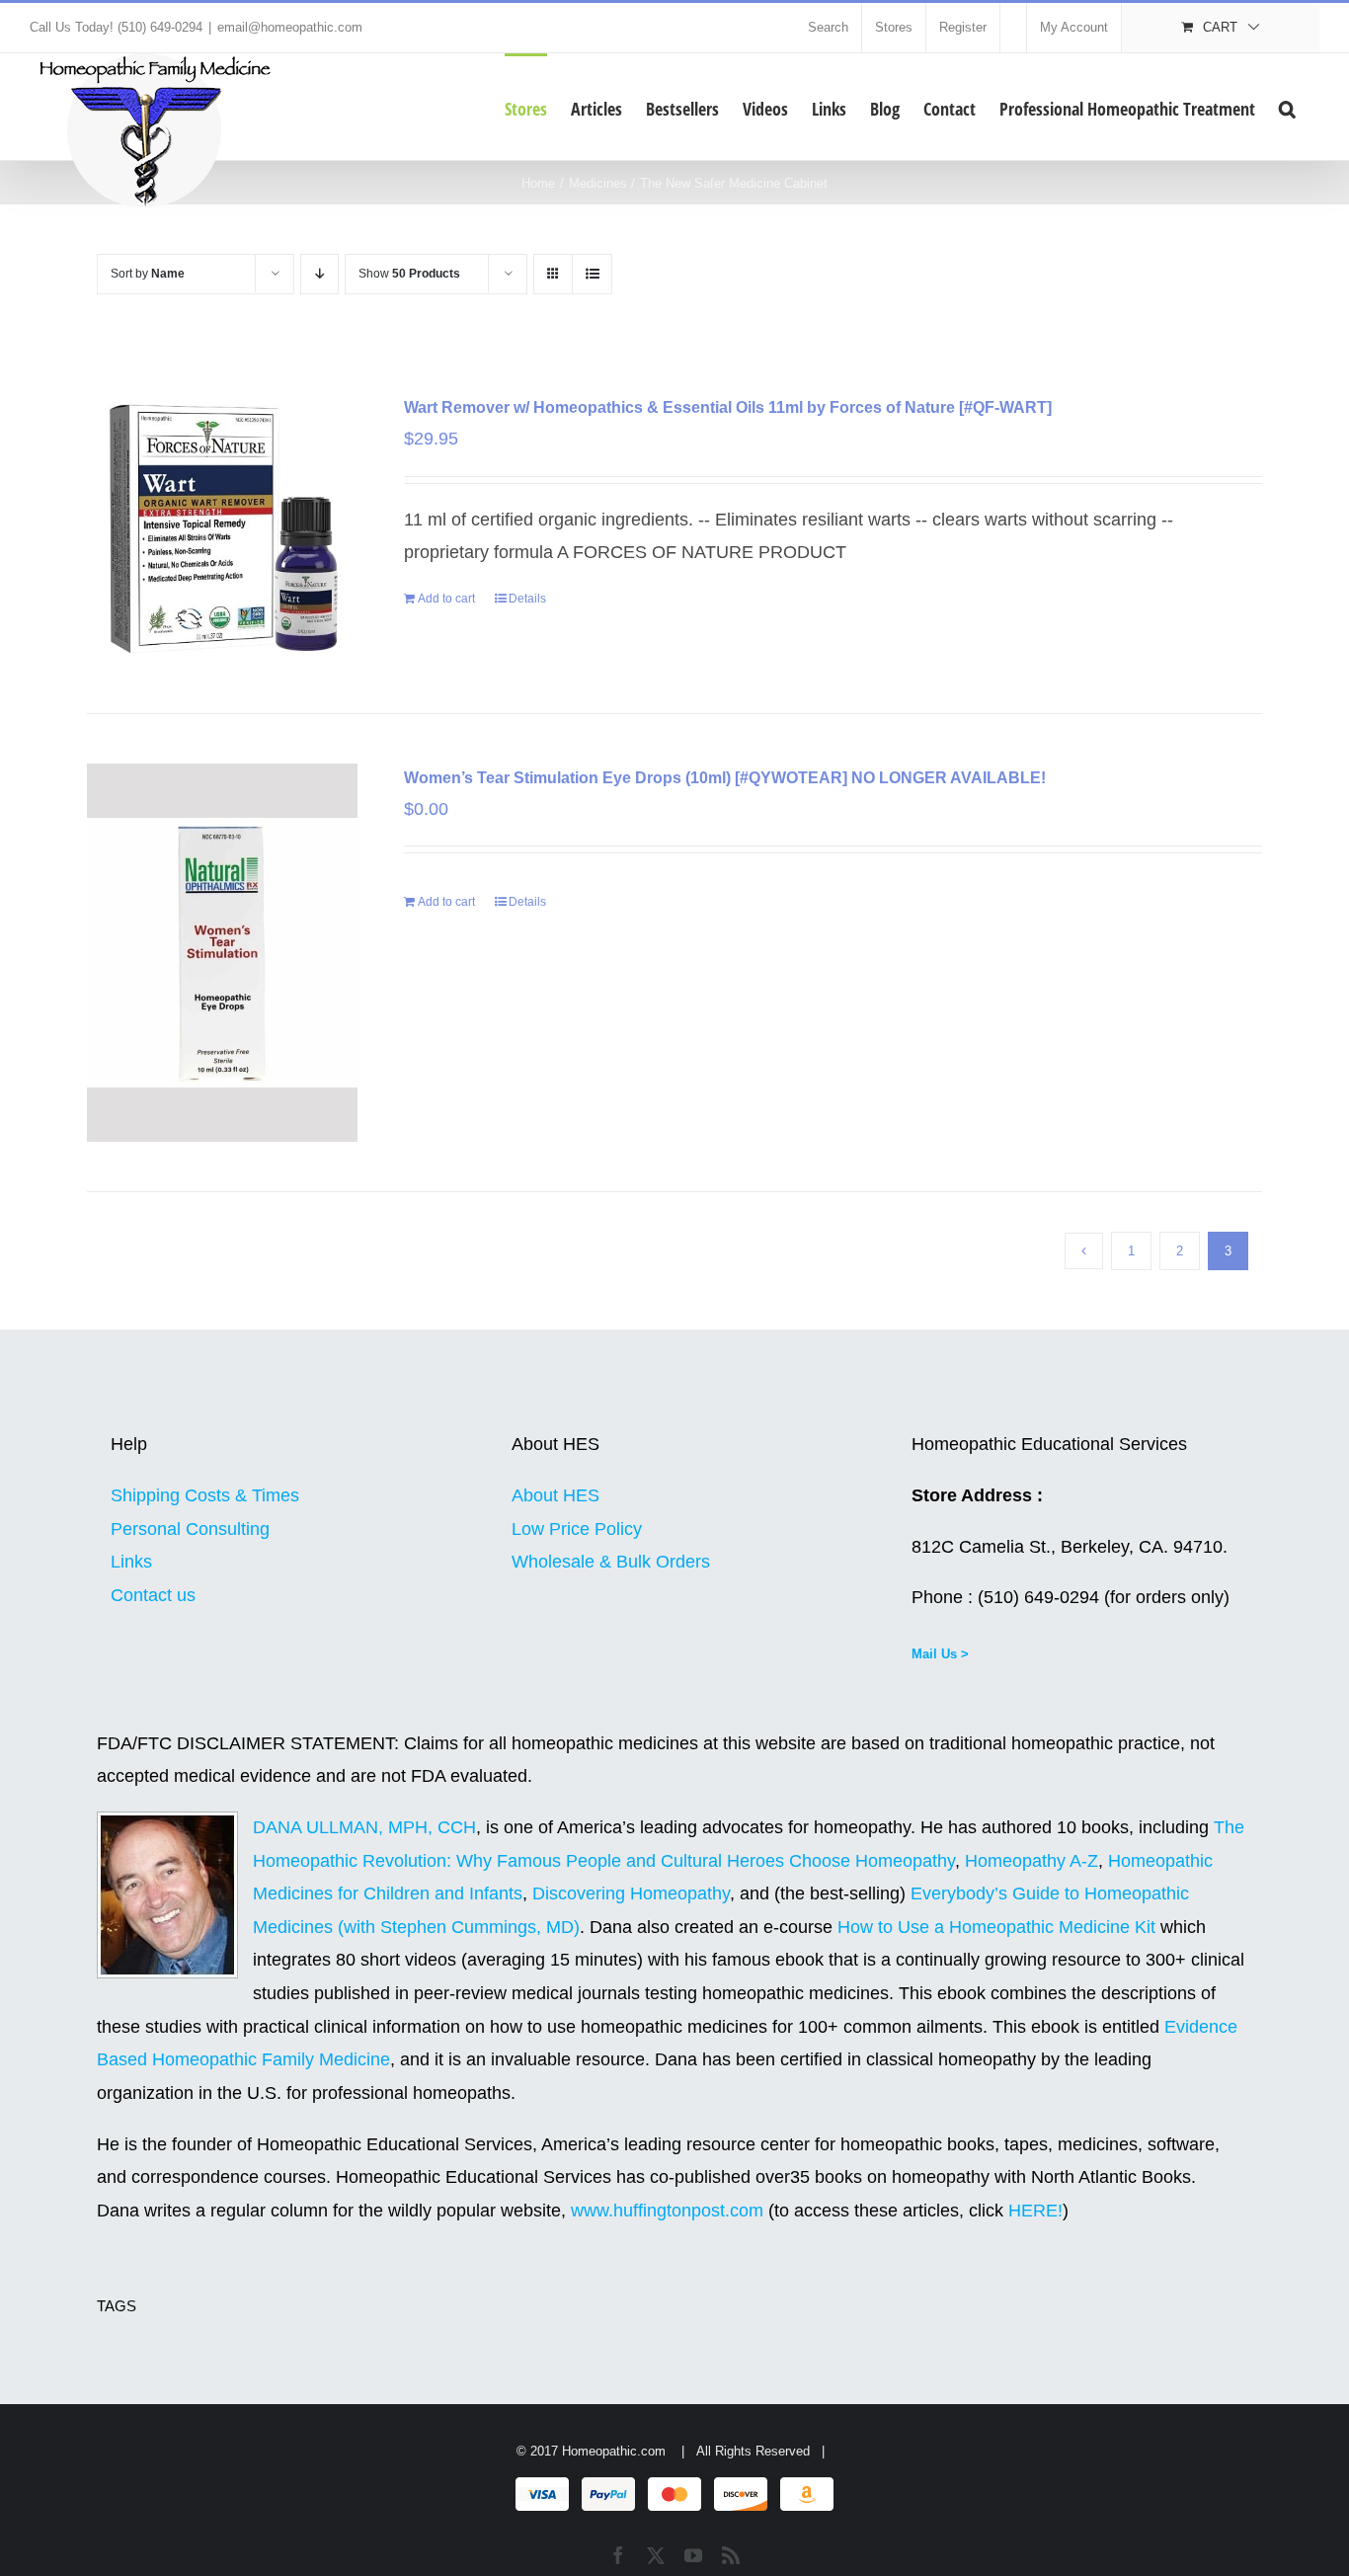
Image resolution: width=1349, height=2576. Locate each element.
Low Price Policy (577, 1529)
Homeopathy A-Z (1032, 1861)
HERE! (1035, 2211)
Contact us (153, 1595)
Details (527, 599)
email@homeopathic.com (290, 27)
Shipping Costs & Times (205, 1495)
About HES (555, 1495)
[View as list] (592, 274)
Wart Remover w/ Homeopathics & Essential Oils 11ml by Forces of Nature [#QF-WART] (728, 407)
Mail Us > (940, 1654)
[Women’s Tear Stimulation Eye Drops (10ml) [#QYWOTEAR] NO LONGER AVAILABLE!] (222, 953)
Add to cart (446, 599)
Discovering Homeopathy (631, 1893)
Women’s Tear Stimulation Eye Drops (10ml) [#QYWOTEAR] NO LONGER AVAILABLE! (725, 778)
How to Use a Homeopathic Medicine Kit (996, 1927)
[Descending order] (319, 274)
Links (131, 1562)
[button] (1287, 107)
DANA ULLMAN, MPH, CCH (364, 1827)
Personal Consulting (190, 1529)
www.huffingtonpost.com (670, 2211)
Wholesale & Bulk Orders (611, 1562)
